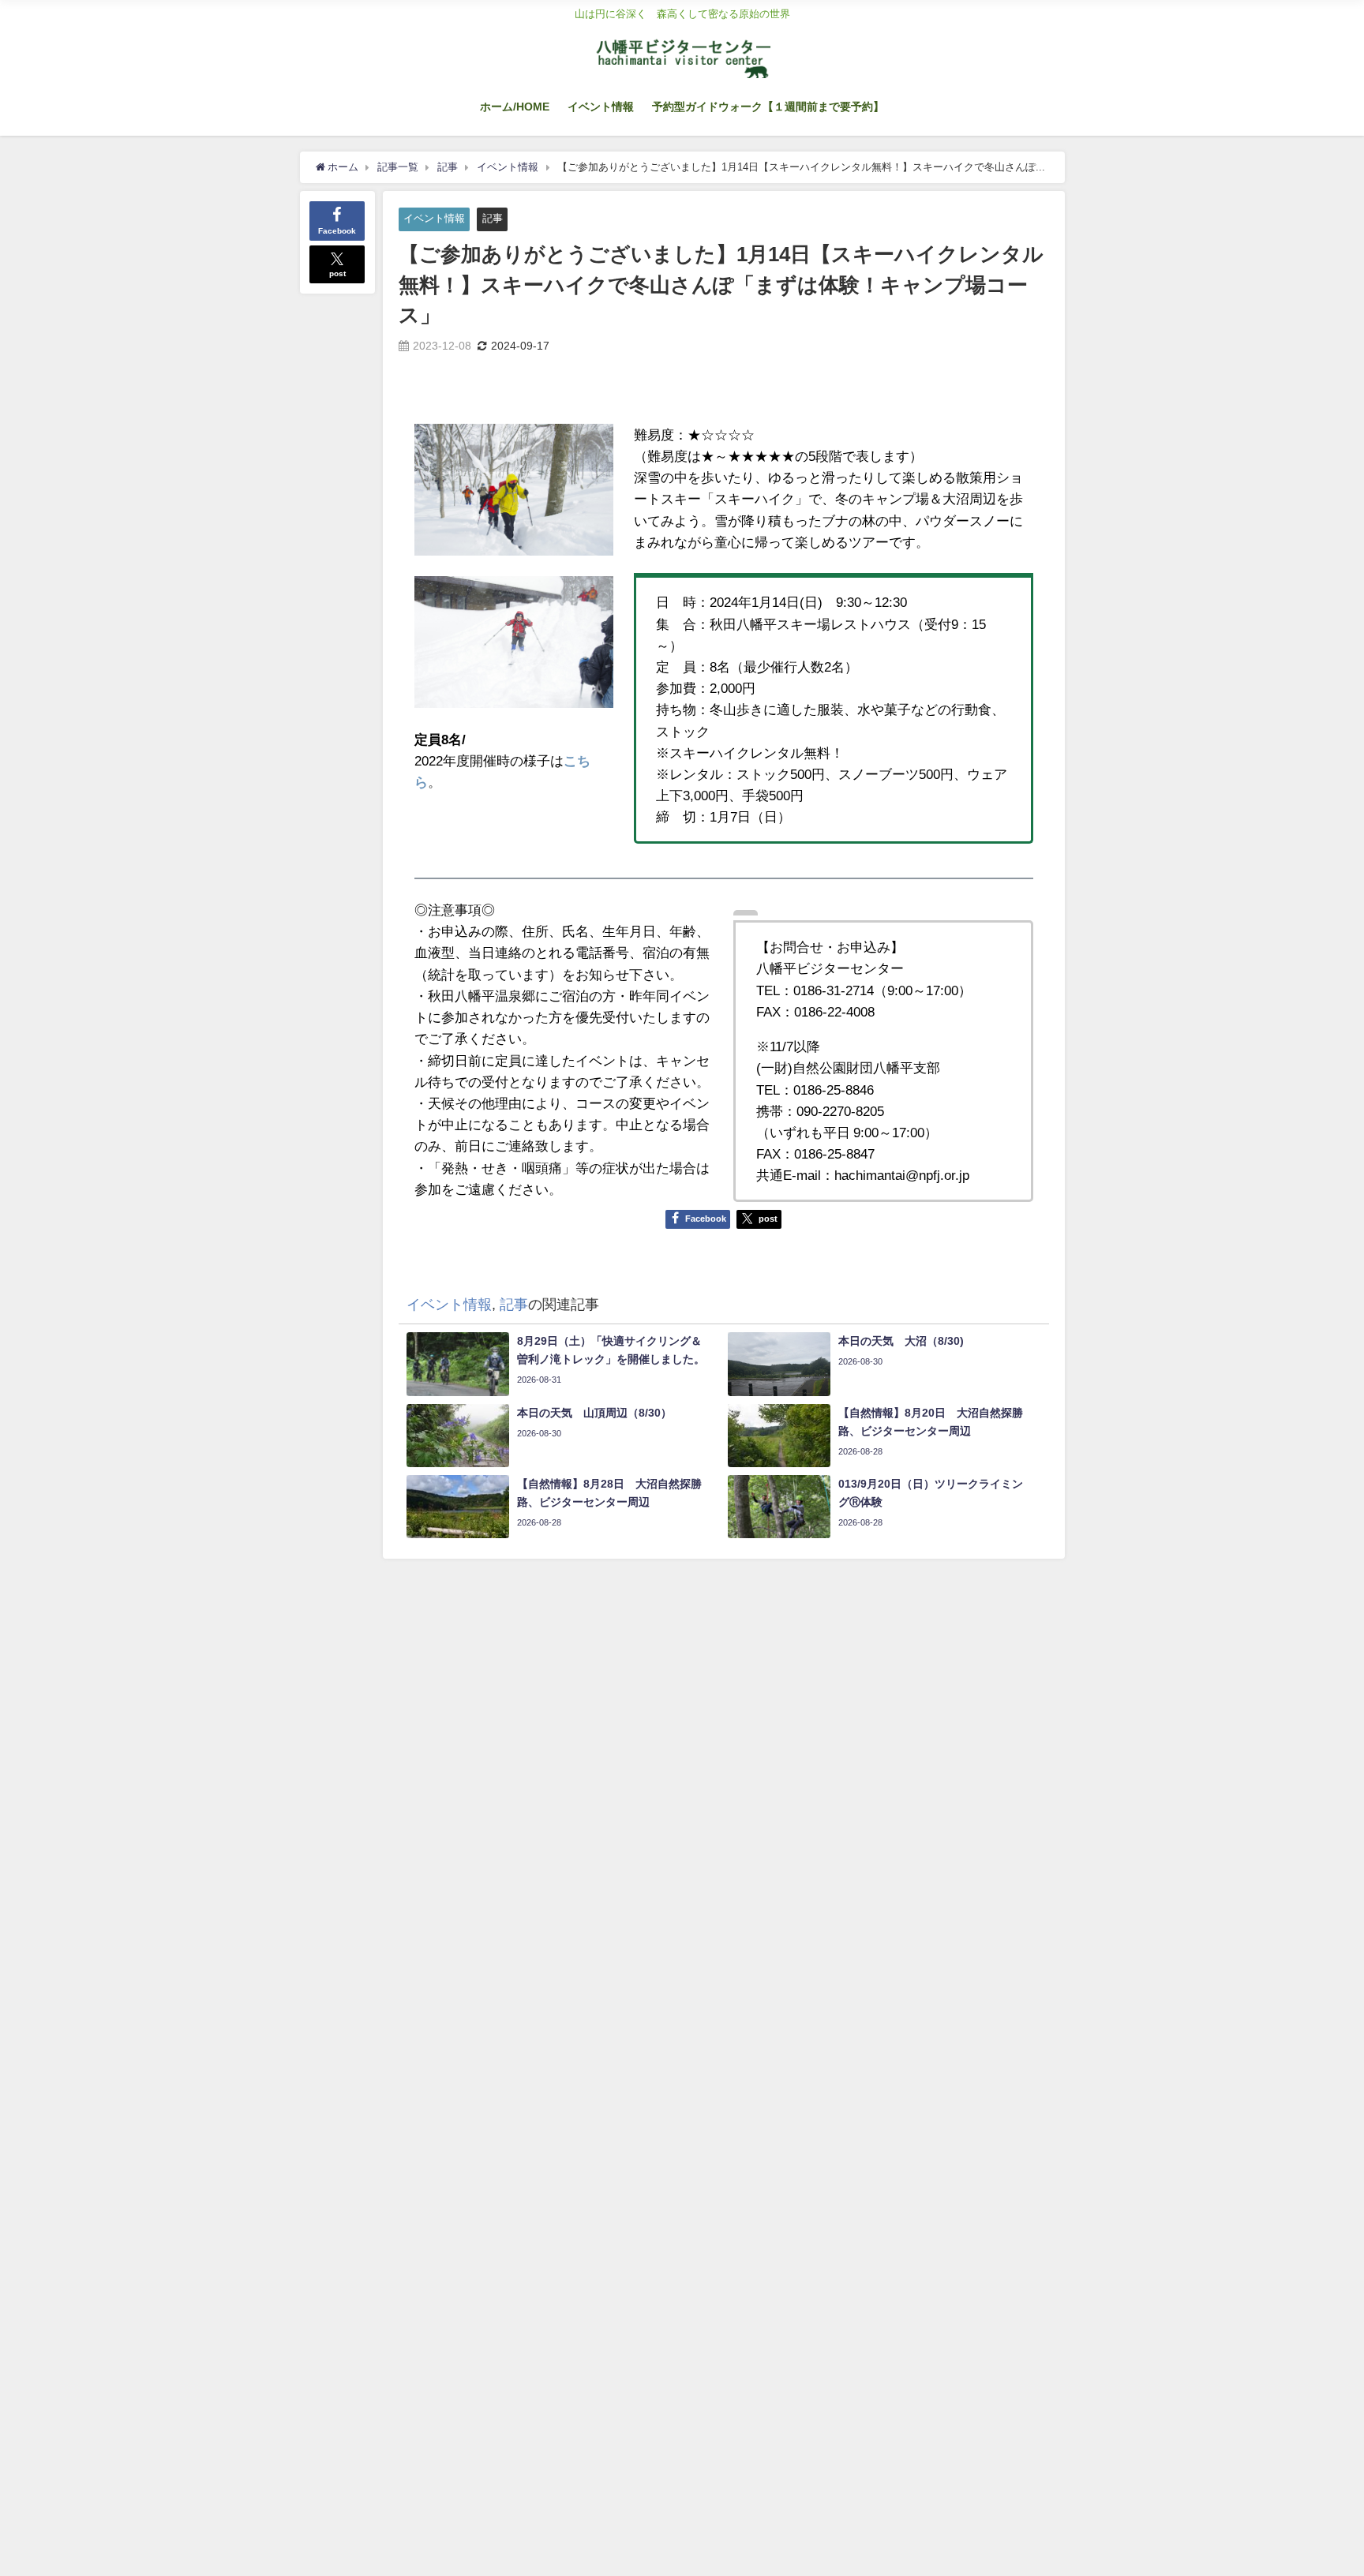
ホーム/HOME (515, 107)
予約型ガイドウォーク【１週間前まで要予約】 (768, 107)
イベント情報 (601, 107)
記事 (493, 218)
